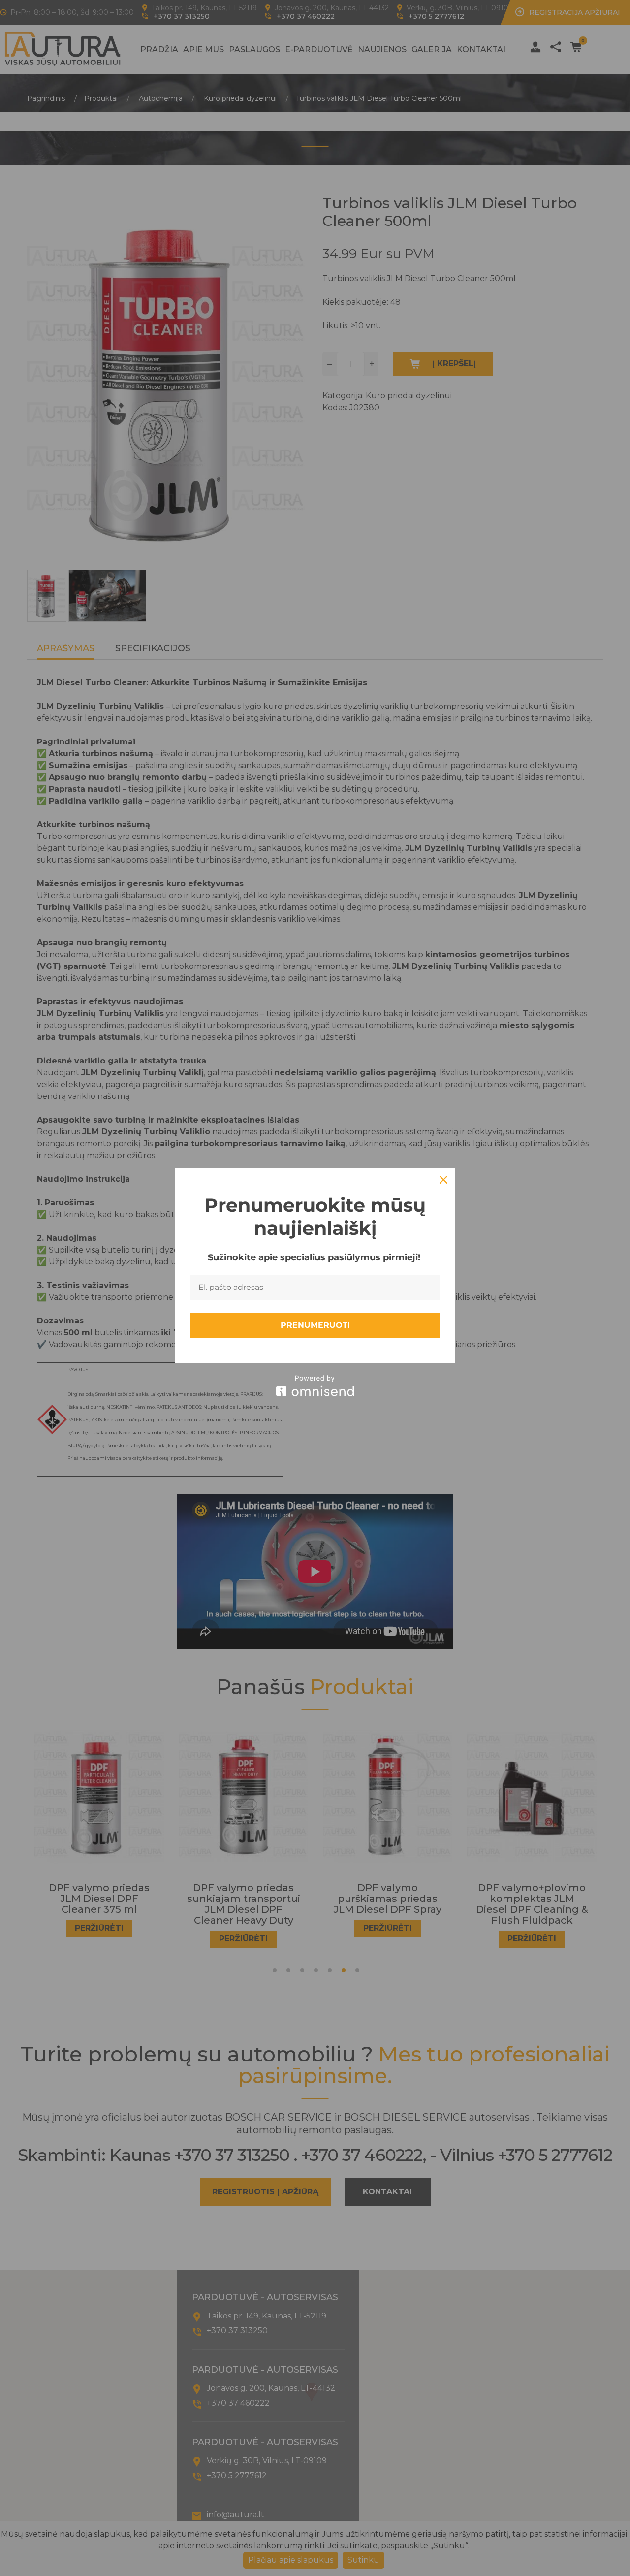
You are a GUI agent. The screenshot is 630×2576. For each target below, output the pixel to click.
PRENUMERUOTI (315, 1325)
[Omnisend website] (315, 1386)
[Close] (443, 1180)
